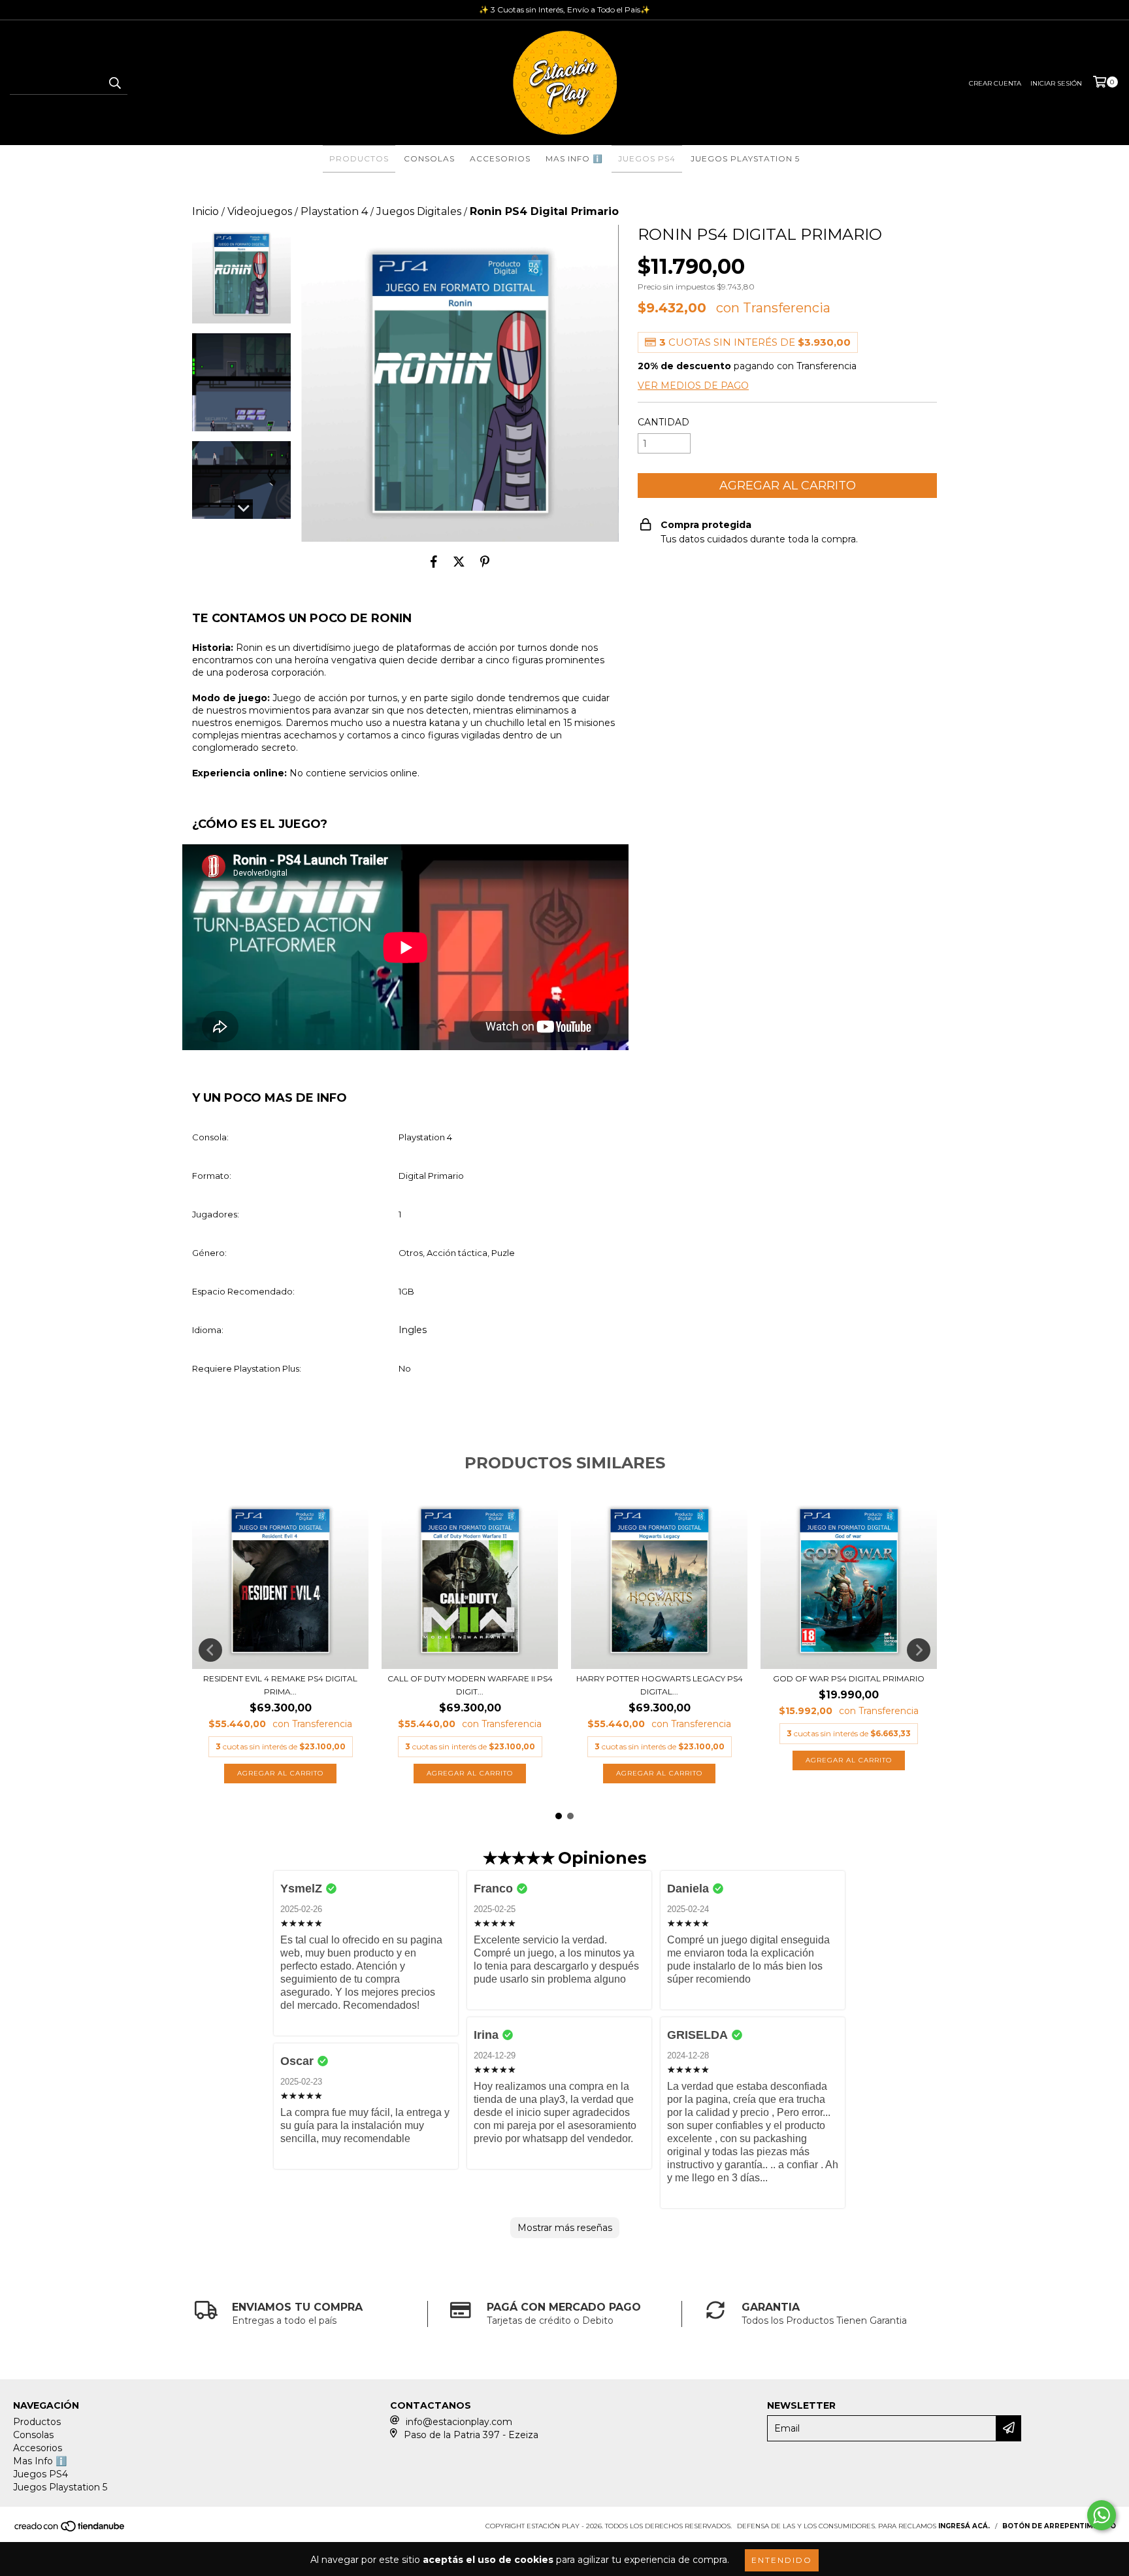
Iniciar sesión (1056, 83)
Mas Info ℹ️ (574, 158)
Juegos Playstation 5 (745, 158)
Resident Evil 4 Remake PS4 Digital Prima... (280, 1685)
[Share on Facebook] (434, 561)
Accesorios (500, 158)
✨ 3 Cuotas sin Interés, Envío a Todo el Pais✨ (564, 9)
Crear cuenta (995, 83)
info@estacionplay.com (459, 2422)
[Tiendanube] (70, 2530)
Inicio (205, 211)
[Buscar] (114, 83)
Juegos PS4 (647, 158)
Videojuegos (260, 211)
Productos (359, 158)
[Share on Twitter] (459, 561)
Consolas (429, 158)
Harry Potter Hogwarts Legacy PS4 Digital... (660, 1685)
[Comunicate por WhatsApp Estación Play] (1102, 2515)
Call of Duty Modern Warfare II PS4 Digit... (470, 1685)
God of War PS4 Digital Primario (849, 1678)
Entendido (782, 2560)
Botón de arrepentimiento (1059, 2526)
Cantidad (663, 422)
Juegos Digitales (419, 211)
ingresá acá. (964, 2526)
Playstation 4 (334, 211)
